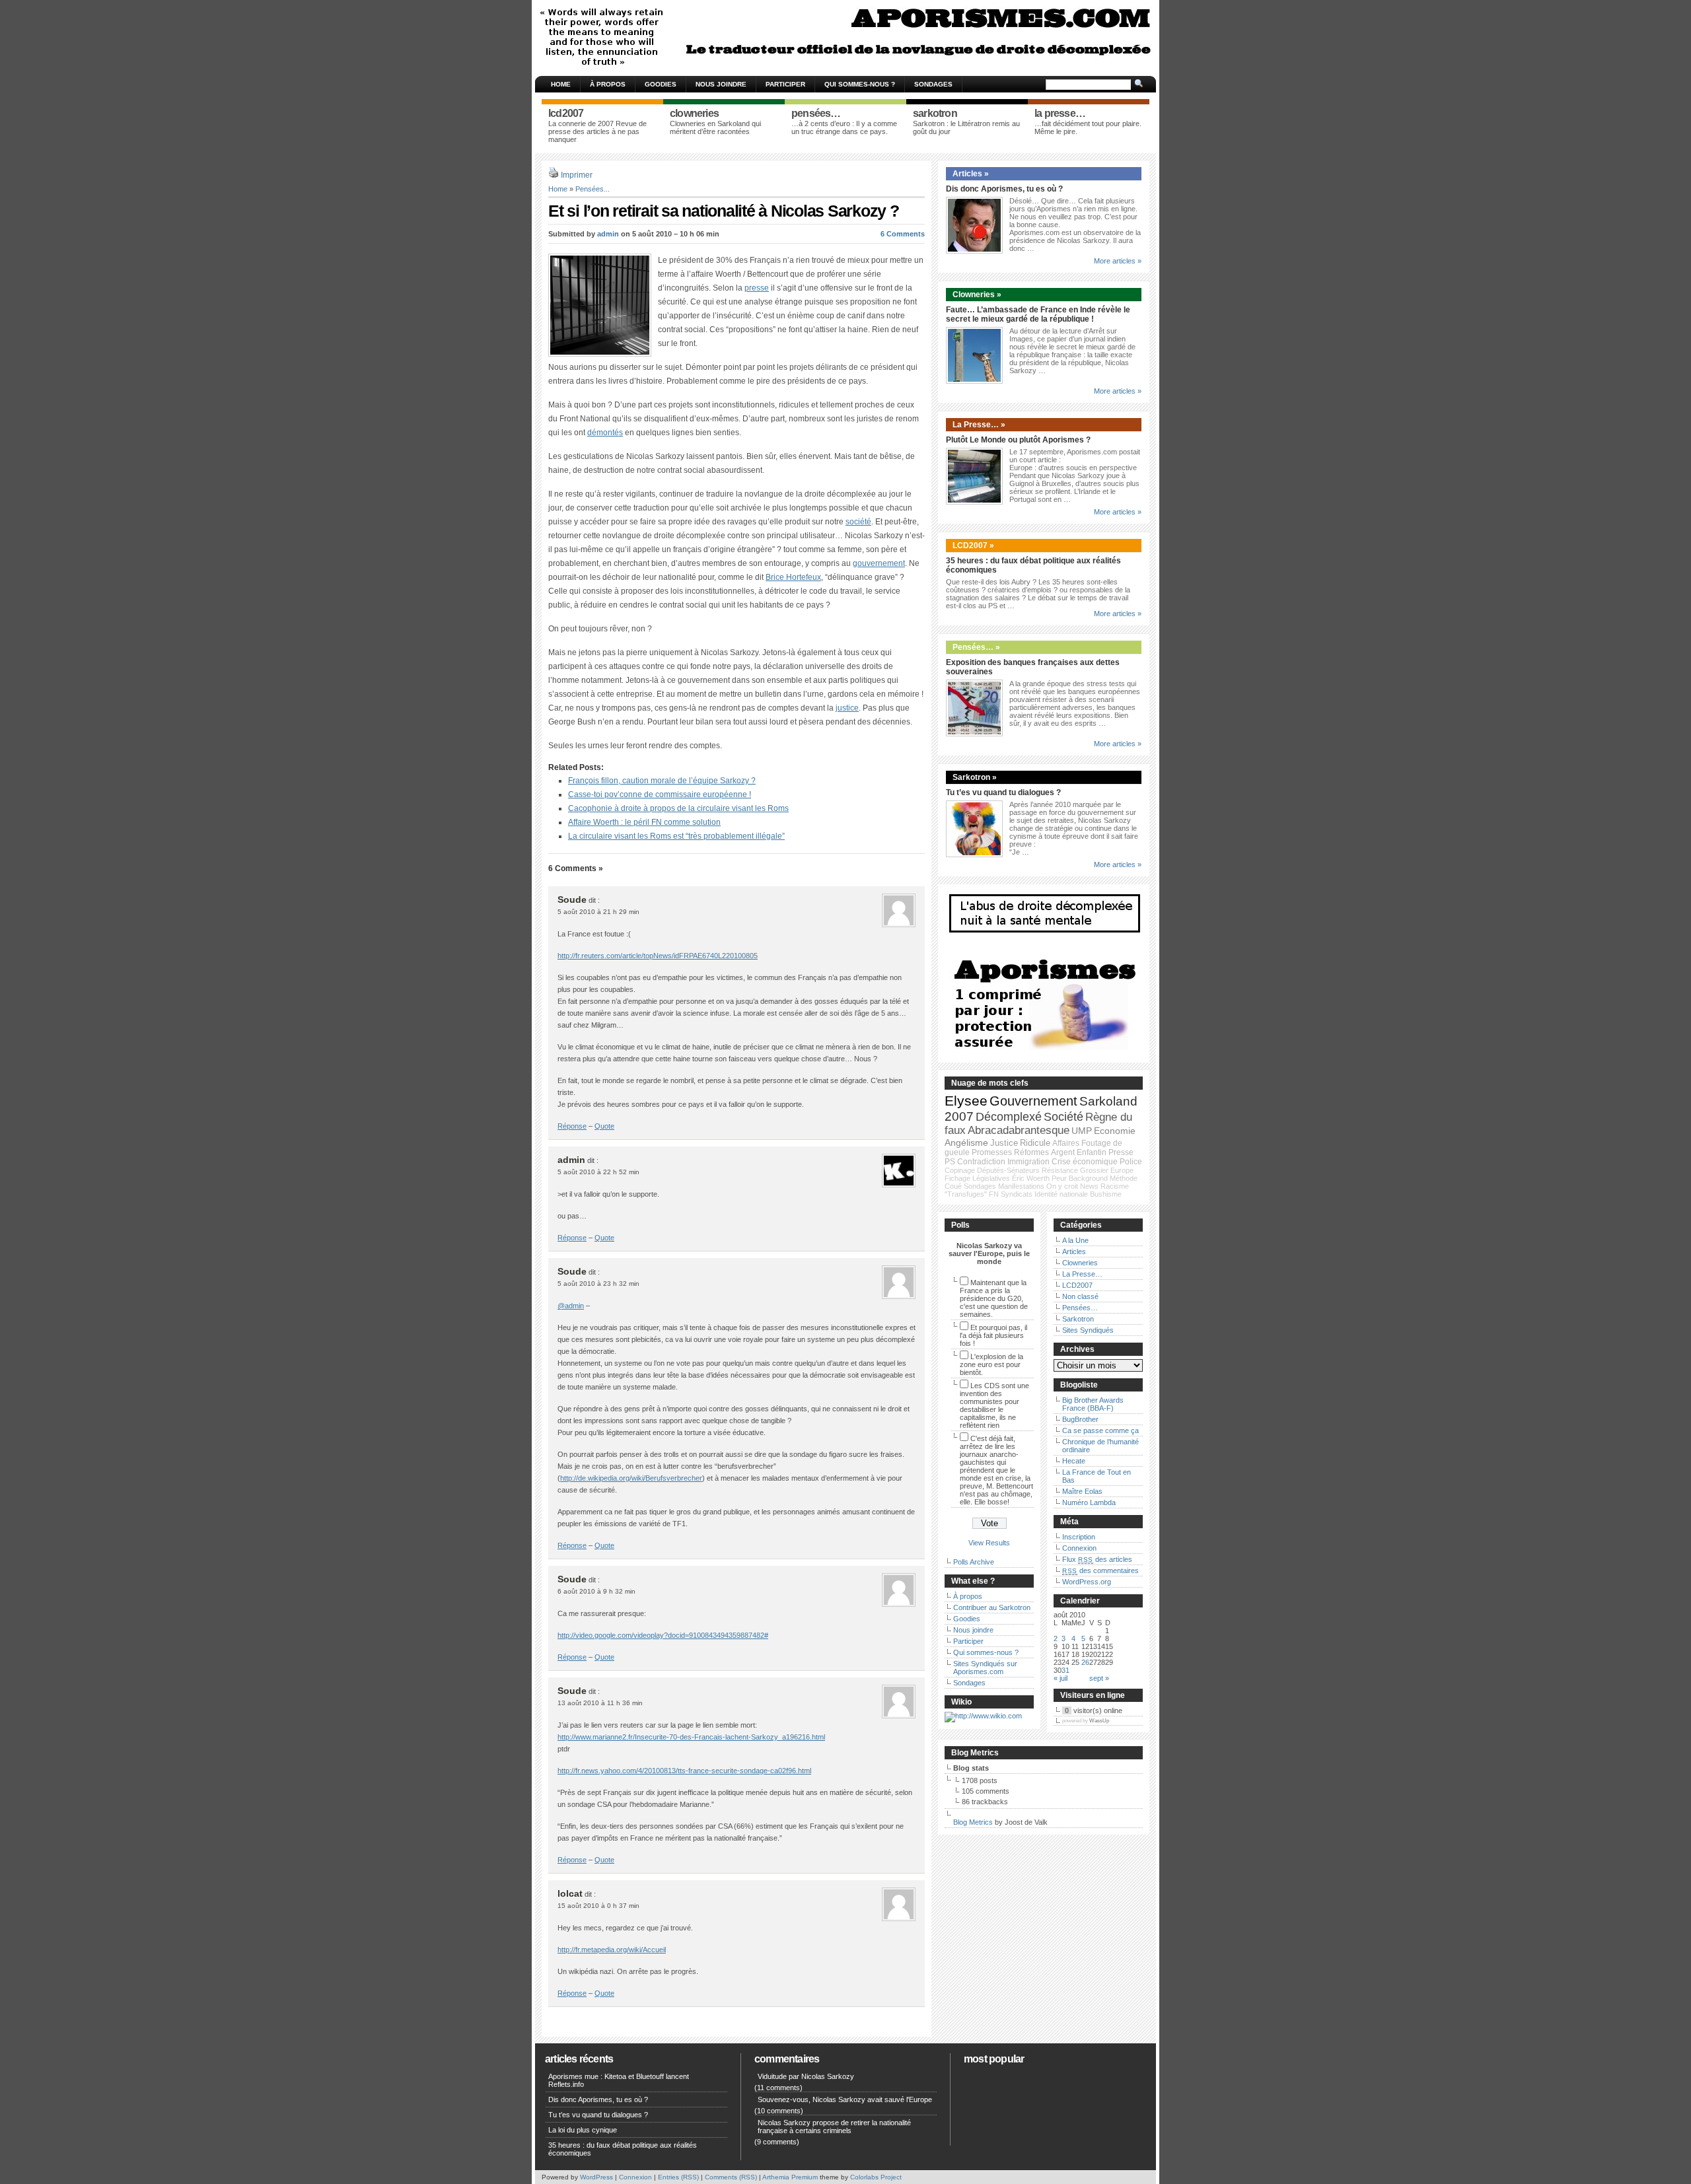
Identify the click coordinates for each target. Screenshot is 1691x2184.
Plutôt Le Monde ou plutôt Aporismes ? (1018, 440)
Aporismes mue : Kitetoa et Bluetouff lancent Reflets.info (619, 2080)
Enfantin (1092, 1152)
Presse (1121, 1152)
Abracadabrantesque (1019, 1130)
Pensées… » (976, 647)
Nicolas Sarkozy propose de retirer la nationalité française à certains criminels (834, 2127)
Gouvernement (1033, 1101)
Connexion (1079, 1548)
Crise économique (1085, 1162)
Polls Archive (974, 1562)
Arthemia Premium (790, 2177)
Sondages (933, 84)
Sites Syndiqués (1088, 1330)
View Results (989, 1543)
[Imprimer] (554, 175)
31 (1065, 1670)
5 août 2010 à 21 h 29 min (598, 912)
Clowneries (1080, 1263)
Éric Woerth (1031, 1178)
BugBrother (1080, 1419)
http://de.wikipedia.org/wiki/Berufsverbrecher (631, 1478)
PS (950, 1162)
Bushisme (1106, 1194)
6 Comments (903, 234)
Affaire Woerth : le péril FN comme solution (644, 822)
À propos (608, 84)
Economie (1115, 1131)
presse (757, 288)
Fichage (957, 1178)
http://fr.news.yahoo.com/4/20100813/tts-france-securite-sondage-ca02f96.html (684, 1771)
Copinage (960, 1170)
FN (994, 1194)
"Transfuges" (966, 1194)
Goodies (661, 84)
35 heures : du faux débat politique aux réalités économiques (623, 2149)
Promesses (992, 1152)
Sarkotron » (975, 777)
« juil (1061, 1678)
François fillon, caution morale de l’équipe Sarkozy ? (662, 781)
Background (1088, 1178)
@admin (571, 1306)
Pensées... (593, 189)
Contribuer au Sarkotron (992, 1607)
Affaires (1066, 1143)
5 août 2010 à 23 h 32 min (598, 1284)
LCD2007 (1077, 1285)
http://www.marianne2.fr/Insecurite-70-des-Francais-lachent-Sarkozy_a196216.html (691, 1737)
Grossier (1094, 1170)
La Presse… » (979, 425)
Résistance (1060, 1170)
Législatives (991, 1178)
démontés (605, 433)
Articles (1074, 1251)
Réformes (1031, 1152)
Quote (604, 1126)
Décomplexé (1009, 1117)
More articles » (1118, 261)
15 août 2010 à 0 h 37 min (598, 1906)
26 (1085, 1662)
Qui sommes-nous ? (860, 84)
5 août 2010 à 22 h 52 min (598, 1172)
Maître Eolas (1082, 1491)
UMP (1082, 1131)
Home (561, 84)
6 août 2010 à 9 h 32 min (596, 1591)
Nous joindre (721, 84)
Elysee (966, 1101)
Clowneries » (977, 295)
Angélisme (966, 1143)
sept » (1099, 1678)
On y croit (1062, 1186)
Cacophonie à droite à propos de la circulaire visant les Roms (678, 808)
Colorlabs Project (876, 2177)
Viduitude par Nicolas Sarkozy (806, 2076)
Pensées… (1080, 1308)
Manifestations (1021, 1186)
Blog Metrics (973, 1822)
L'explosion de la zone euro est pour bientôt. (991, 1364)
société (858, 522)
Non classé (1080, 1296)
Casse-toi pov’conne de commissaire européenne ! (660, 794)
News (1089, 1186)
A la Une (1075, 1240)
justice (847, 708)
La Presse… (1082, 1274)
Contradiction (981, 1162)
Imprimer (577, 175)
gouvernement (879, 563)
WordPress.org (1087, 1582)
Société (1063, 1117)
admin (608, 234)
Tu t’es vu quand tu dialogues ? (1003, 793)
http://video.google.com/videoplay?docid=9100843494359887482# (663, 1635)
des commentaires (1100, 1570)
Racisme (1115, 1186)
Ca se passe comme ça (1100, 1430)
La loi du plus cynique (583, 2130)
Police (1131, 1162)
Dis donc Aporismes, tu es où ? (1004, 189)
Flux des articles (1097, 1559)
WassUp (1099, 1721)
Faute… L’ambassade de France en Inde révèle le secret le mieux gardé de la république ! (1038, 314)
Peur (1059, 1178)
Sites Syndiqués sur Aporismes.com (985, 1668)
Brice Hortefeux (793, 577)
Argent (1063, 1152)
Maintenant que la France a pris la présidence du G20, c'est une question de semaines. (994, 1298)
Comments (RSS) (731, 2177)
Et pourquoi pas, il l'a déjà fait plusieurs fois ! (993, 1335)
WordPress (596, 2177)
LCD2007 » (973, 546)
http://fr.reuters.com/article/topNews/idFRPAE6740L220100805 (658, 956)
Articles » (971, 174)
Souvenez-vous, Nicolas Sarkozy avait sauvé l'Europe (845, 2099)
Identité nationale (1061, 1194)
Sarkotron (1078, 1319)
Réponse (572, 1126)
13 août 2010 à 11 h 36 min (600, 1703)
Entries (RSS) (678, 2177)
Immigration (1028, 1162)
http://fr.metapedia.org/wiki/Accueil (612, 1950)
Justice (1004, 1143)
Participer (785, 84)
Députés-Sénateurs (1008, 1170)
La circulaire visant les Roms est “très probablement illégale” (676, 836)
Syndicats (1017, 1194)
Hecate (1074, 1461)
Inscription (1079, 1537)
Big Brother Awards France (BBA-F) (1093, 1404)
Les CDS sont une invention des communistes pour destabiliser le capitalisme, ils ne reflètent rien (994, 1405)
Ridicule (1035, 1143)
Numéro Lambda (1089, 1502)
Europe (1122, 1170)
